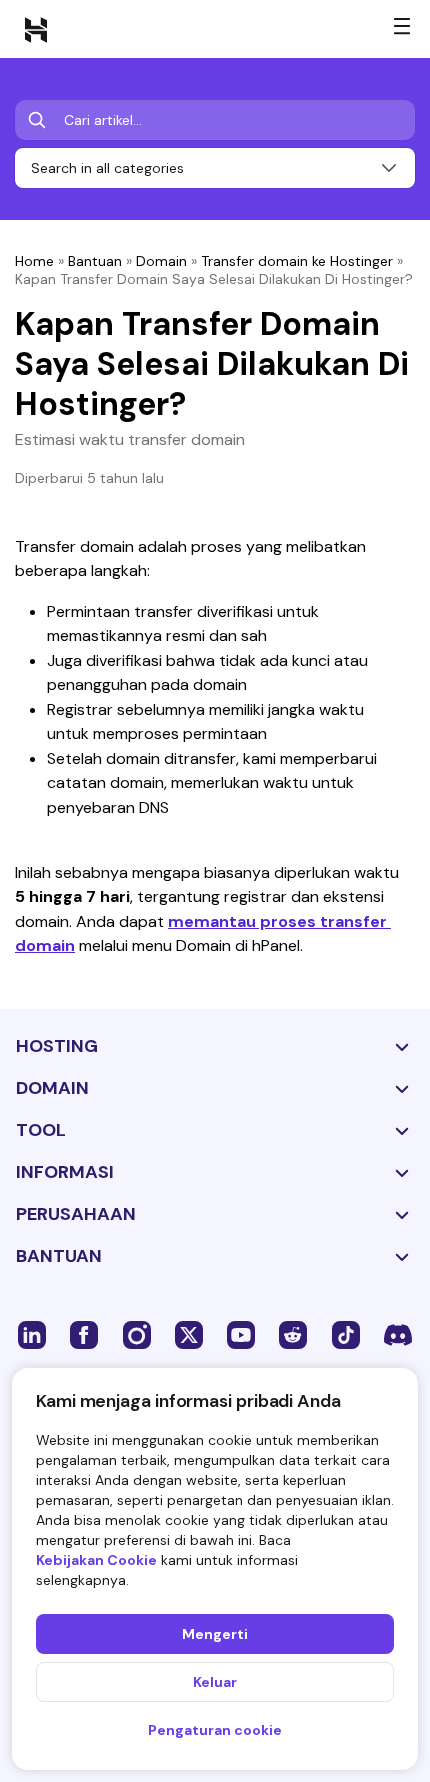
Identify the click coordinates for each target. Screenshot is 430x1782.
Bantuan (95, 261)
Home (34, 261)
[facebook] (84, 1334)
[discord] (398, 1334)
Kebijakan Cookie (96, 1560)
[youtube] (241, 1334)
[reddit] (293, 1334)
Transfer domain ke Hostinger (297, 261)
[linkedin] (32, 1334)
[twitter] (189, 1334)
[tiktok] (346, 1334)
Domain (161, 261)
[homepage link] (36, 29)
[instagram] (137, 1334)
